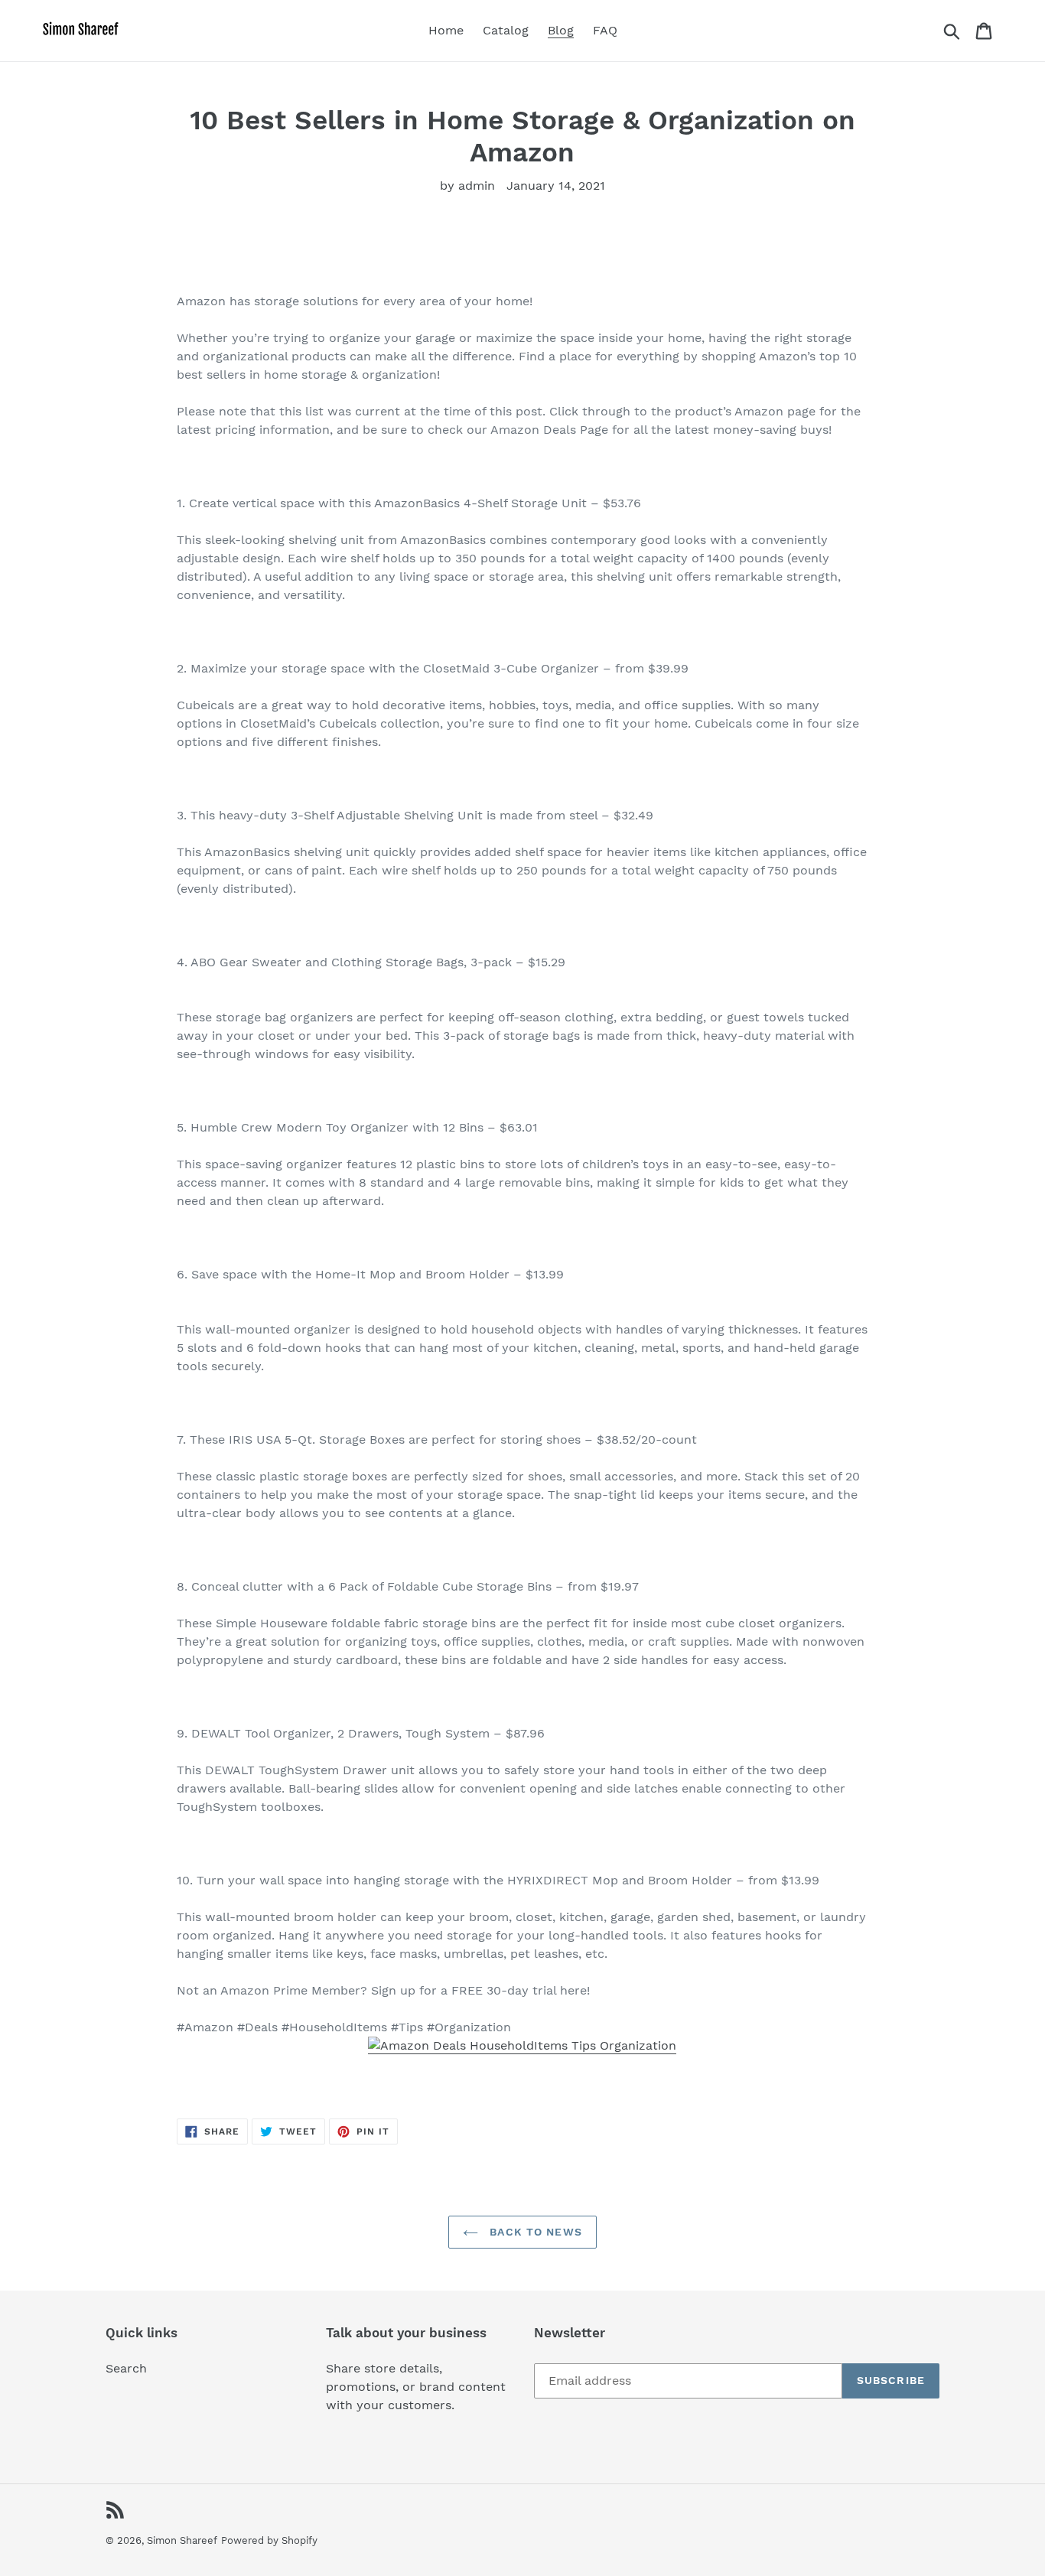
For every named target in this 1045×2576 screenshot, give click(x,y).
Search (126, 2368)
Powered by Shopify (269, 2540)
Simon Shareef (182, 2540)
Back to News (534, 2232)
